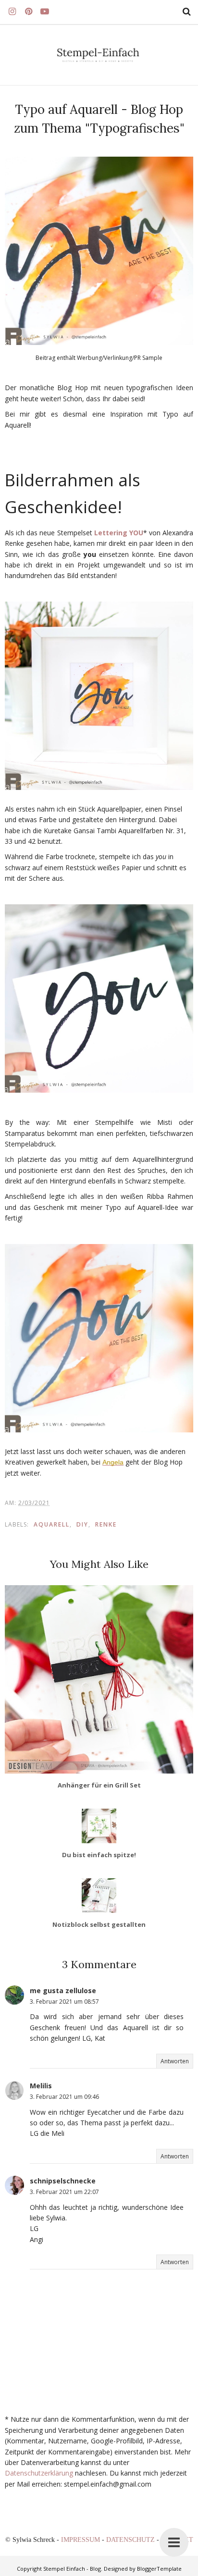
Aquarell (52, 1524)
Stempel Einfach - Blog (72, 2569)
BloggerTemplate (159, 2569)
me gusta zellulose (63, 1991)
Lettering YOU (119, 533)
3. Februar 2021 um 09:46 (64, 2097)
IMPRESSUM (81, 2540)
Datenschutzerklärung (39, 2473)
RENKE (106, 1524)
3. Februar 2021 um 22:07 (64, 2192)
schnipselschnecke (63, 2181)
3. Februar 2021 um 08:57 (64, 2002)
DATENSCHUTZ (131, 2540)
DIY (82, 1524)
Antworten (175, 2061)
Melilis (41, 2086)
